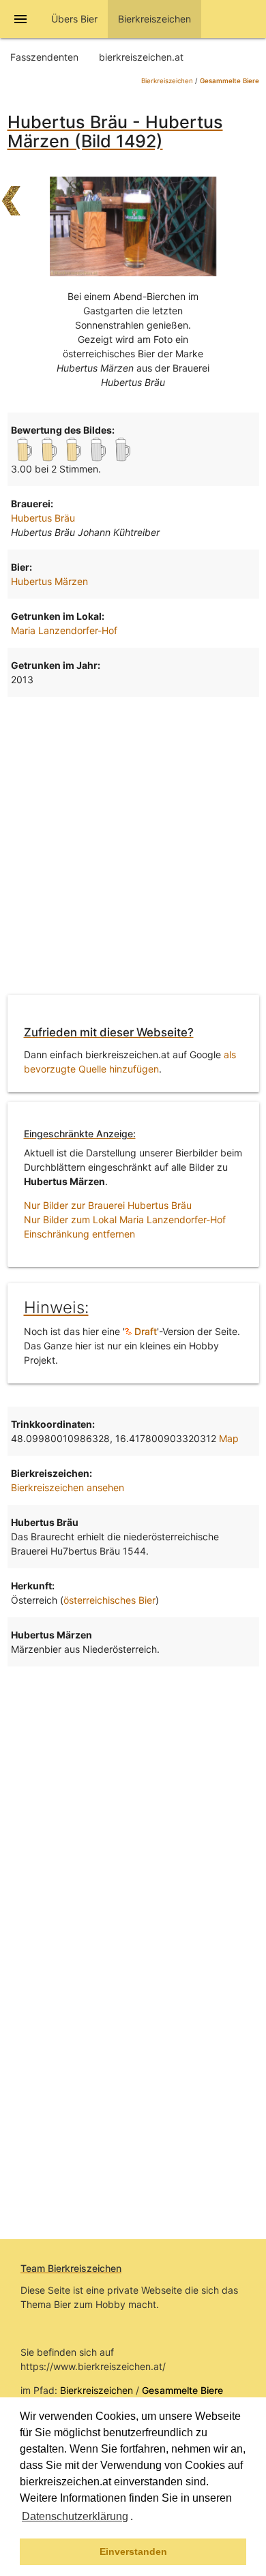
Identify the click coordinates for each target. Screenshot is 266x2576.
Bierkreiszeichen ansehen (68, 1487)
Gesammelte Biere (230, 81)
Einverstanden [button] (133, 2551)
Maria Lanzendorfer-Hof (64, 630)
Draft (144, 1331)
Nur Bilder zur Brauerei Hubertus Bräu (108, 1205)
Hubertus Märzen (49, 581)
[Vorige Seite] (11, 194)
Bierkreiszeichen (167, 81)
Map (229, 1438)
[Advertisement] (133, 843)
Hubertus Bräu (43, 518)
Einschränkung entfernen (79, 1234)
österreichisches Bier (109, 1600)
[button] (138, 2518)
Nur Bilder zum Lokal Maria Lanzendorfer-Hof (125, 1219)
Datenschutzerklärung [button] (75, 2516)
